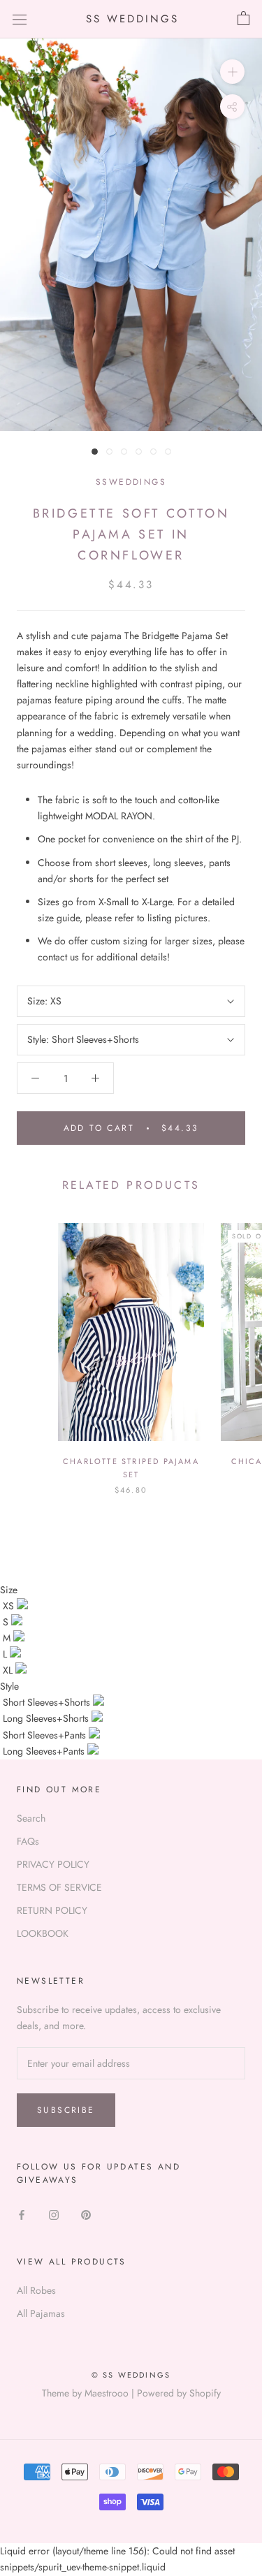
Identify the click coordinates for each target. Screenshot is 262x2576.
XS (10, 1606)
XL (9, 1670)
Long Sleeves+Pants (45, 1751)
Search (31, 1818)
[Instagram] (54, 2214)
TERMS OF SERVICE (59, 1887)
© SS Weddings (131, 2375)
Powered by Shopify (179, 2393)
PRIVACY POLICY (53, 1864)
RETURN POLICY (52, 1910)
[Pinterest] (86, 2214)
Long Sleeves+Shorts (47, 1718)
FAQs (28, 1841)
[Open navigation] (20, 19)
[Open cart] (243, 19)
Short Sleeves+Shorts (48, 1702)
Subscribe (66, 2110)
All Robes (36, 2290)
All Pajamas (41, 2313)
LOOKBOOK (43, 1933)
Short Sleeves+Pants (46, 1735)
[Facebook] (22, 2214)
